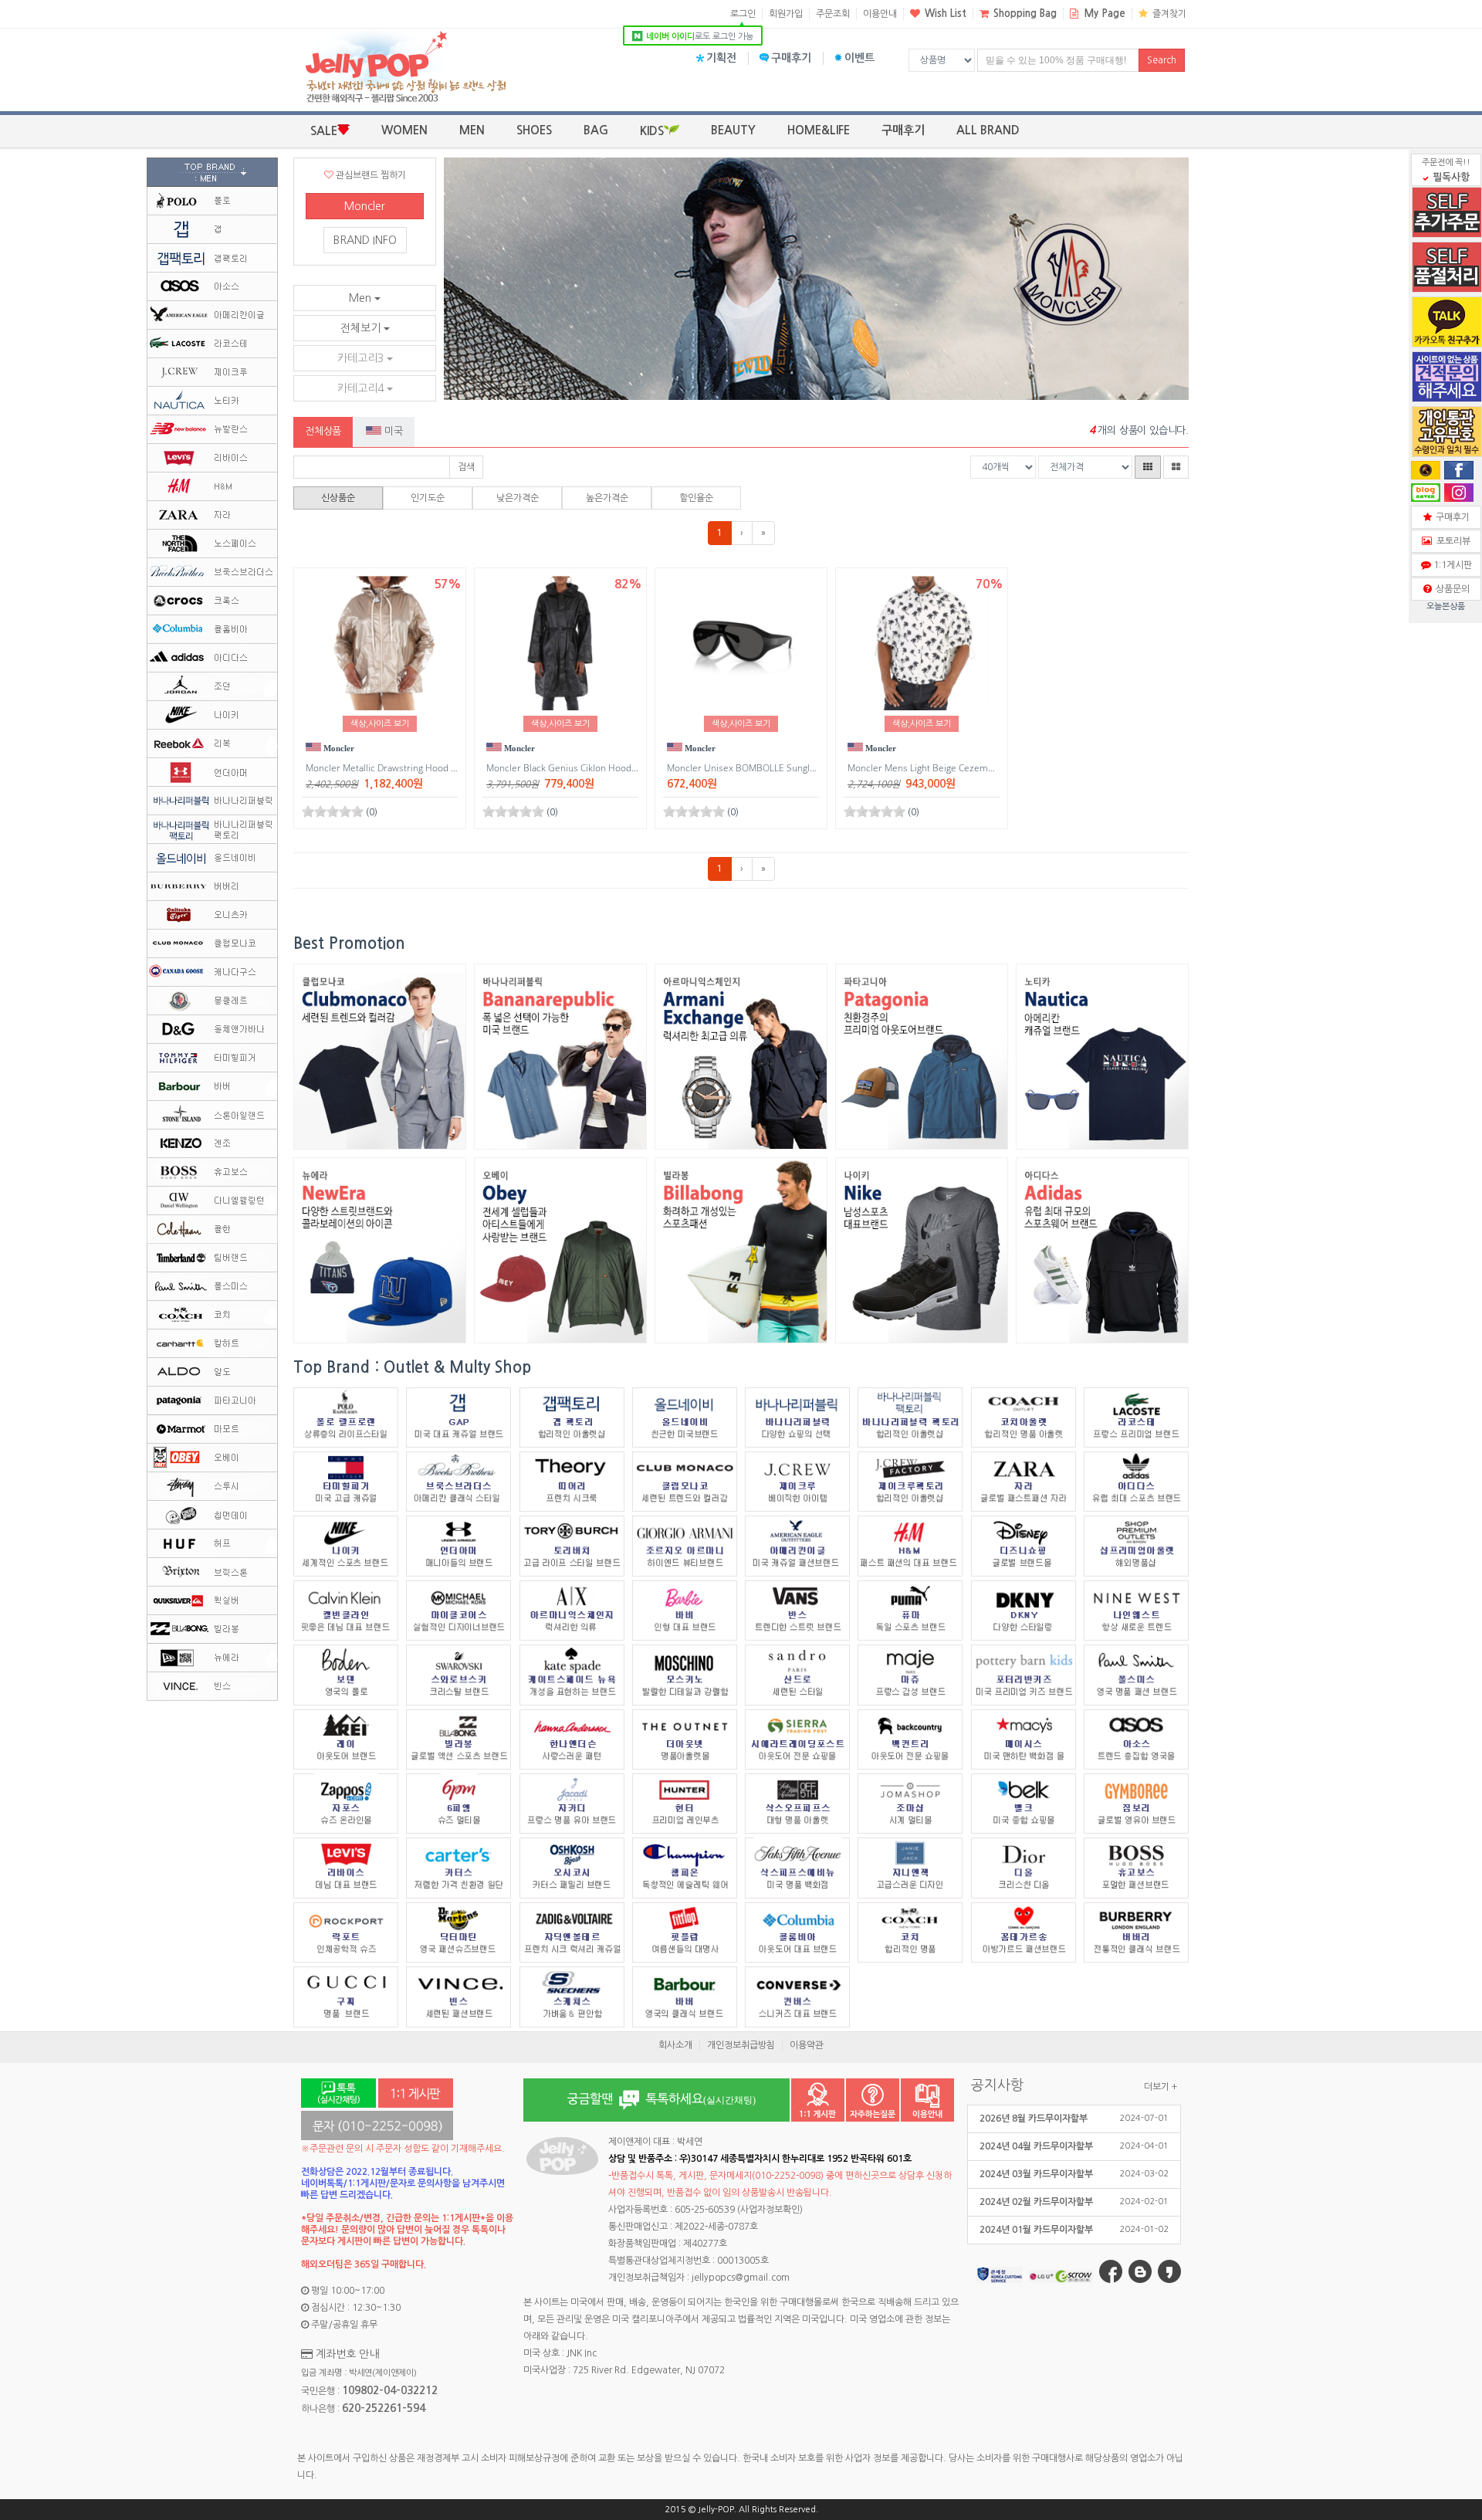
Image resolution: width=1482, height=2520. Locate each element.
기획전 (721, 58)
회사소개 (675, 2045)
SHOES (534, 130)
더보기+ (1161, 2087)
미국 (392, 431)
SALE (324, 131)
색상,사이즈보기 (380, 724)
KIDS (652, 131)
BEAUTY (733, 130)
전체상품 (323, 431)
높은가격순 (607, 498)
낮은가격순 (518, 498)
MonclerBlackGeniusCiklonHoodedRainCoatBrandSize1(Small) (628, 768)
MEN (472, 130)
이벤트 (859, 58)
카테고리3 (362, 358)
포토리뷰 (1451, 541)
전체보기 (362, 328)
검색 (466, 467)
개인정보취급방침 (741, 2045)
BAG (596, 130)
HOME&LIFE (819, 130)
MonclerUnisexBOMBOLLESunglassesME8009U (772, 768)
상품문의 (1450, 589)
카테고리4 (362, 388)
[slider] (333, 811)
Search (1162, 60)
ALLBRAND (988, 130)
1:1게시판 (1450, 565)
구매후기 (791, 58)
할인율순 (696, 498)
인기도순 (428, 498)
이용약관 (807, 2045)
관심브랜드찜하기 (370, 175)
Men (362, 298)
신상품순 (338, 498)
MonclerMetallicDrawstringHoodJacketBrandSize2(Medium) (439, 768)
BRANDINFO (365, 240)
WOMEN (404, 130)
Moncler (365, 206)
